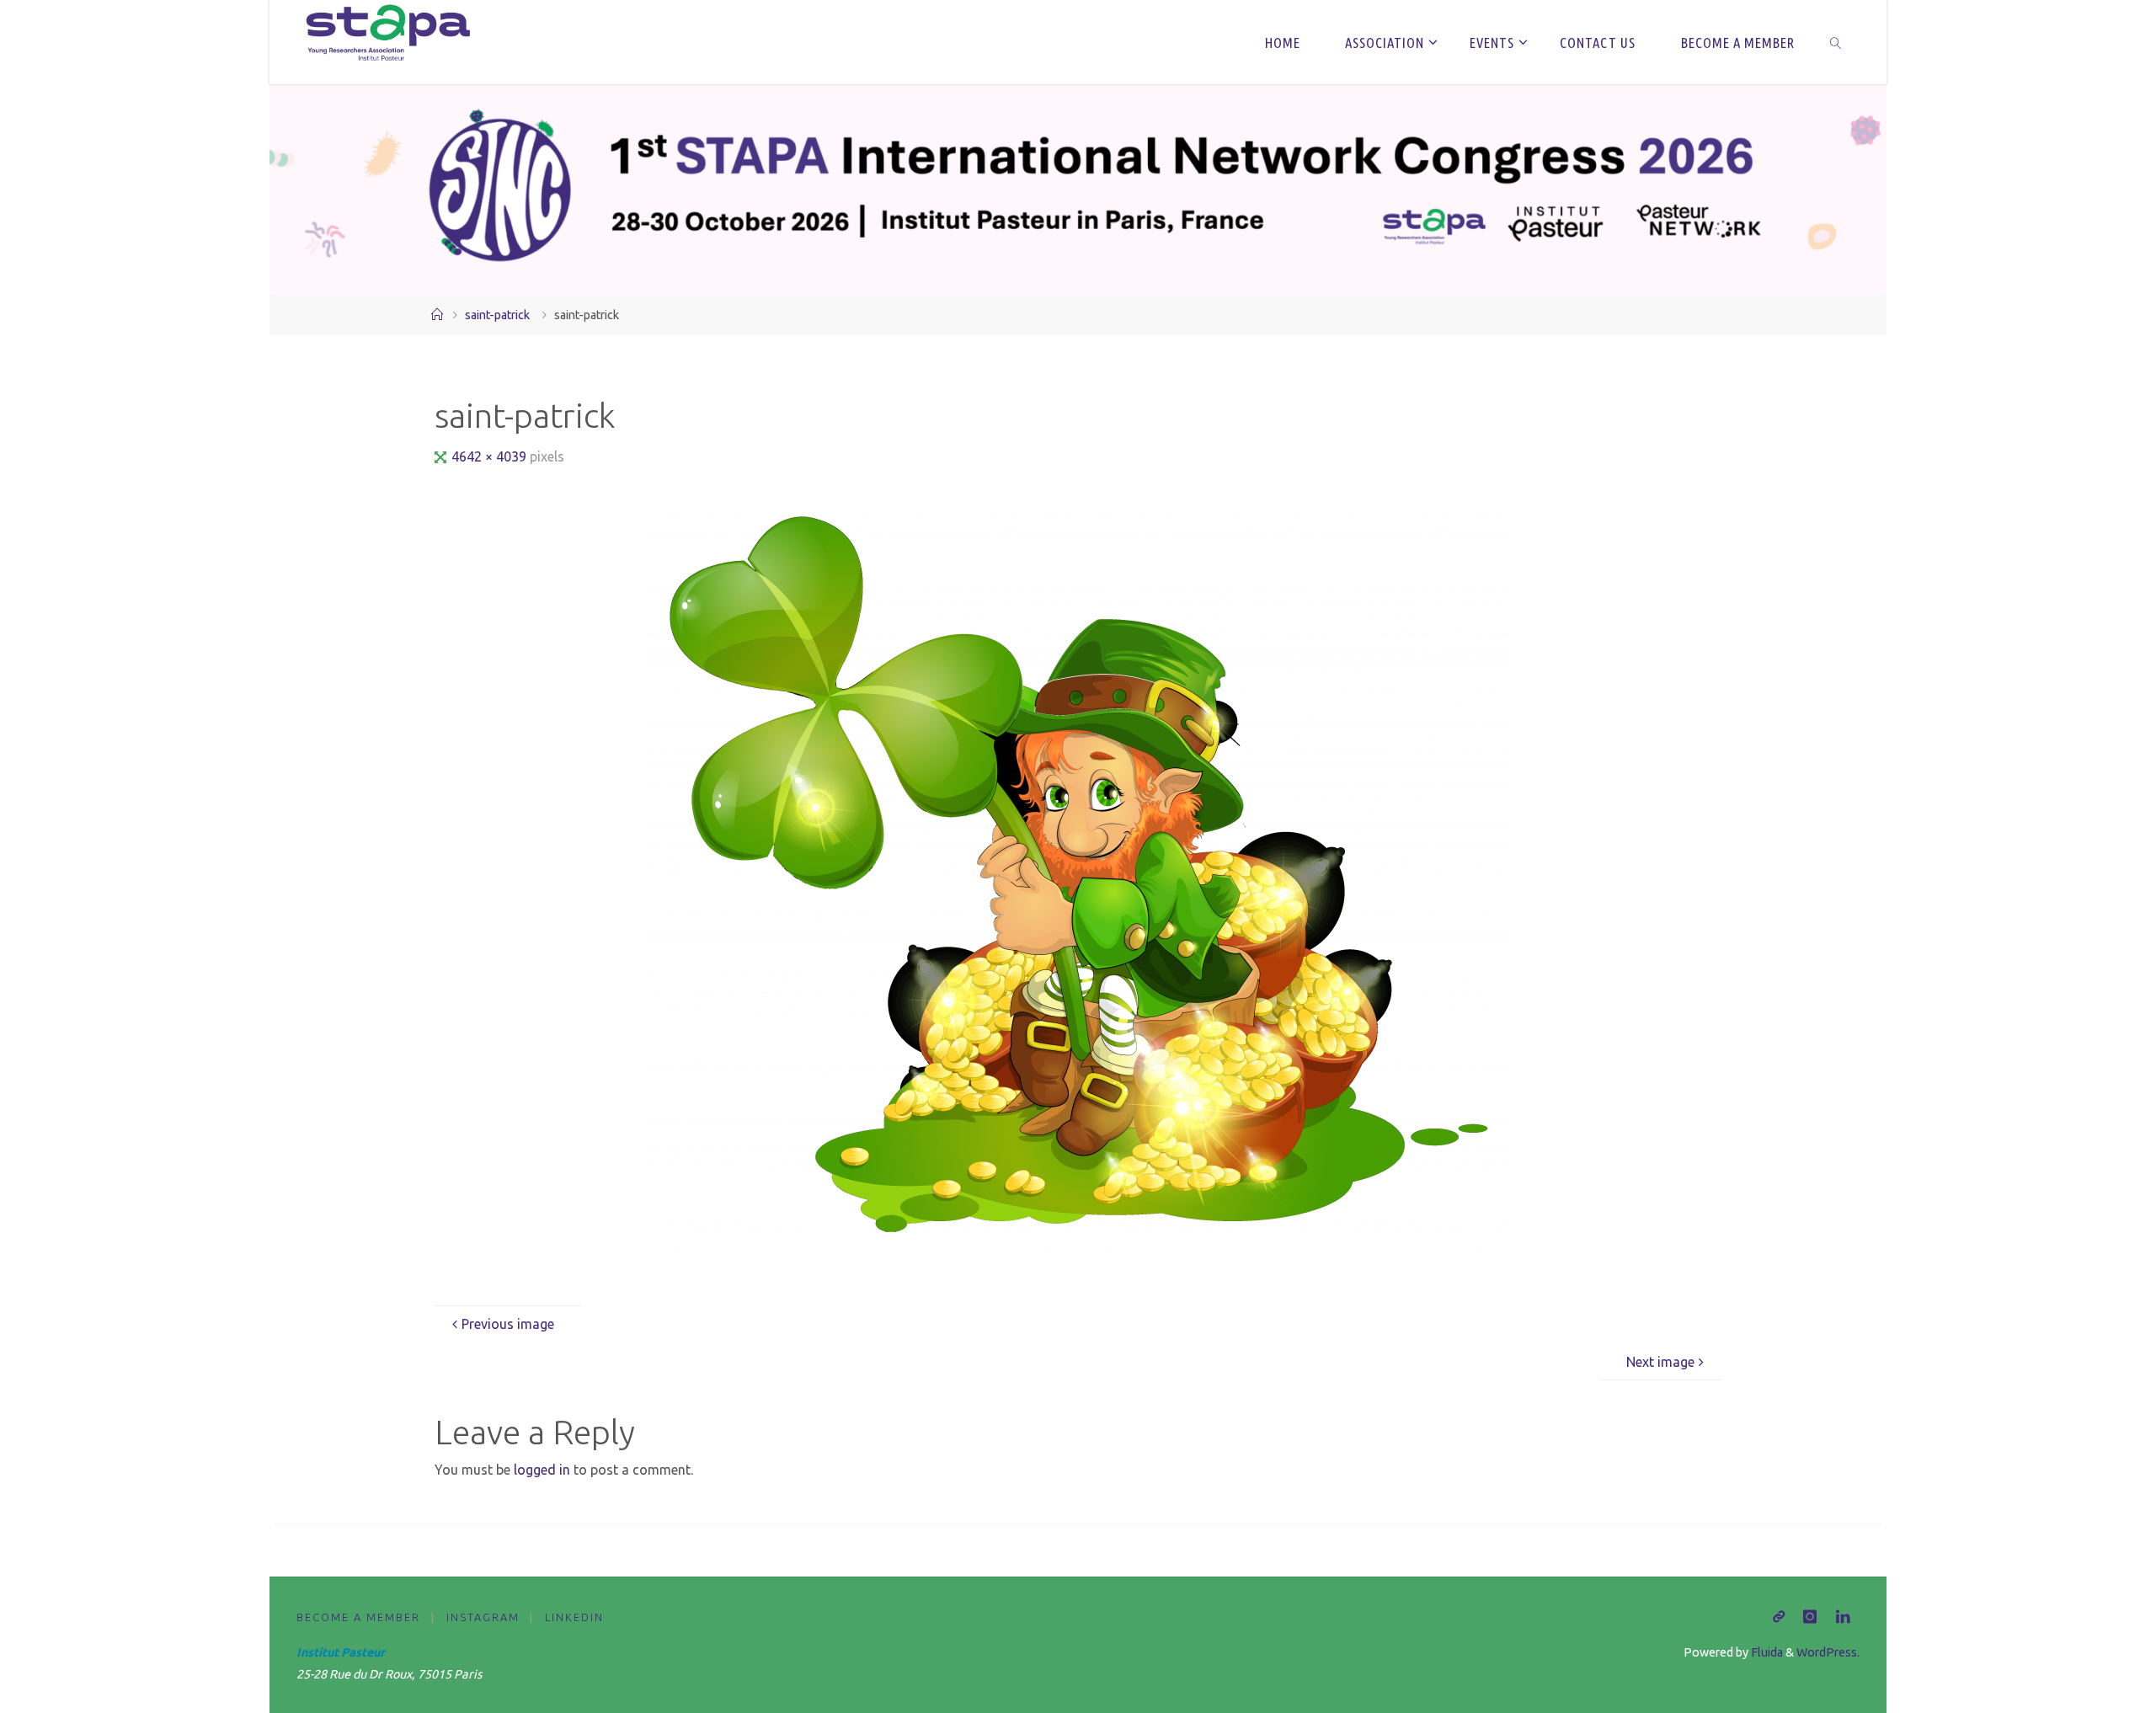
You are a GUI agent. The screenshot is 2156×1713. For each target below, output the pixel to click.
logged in (542, 1470)
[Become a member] (1779, 1617)
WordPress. (1828, 1652)
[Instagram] (1810, 1617)
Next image (1660, 1362)
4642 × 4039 (491, 456)
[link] (1835, 42)
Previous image (508, 1324)
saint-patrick (497, 315)
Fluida (1766, 1652)
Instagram (483, 1617)
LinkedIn (574, 1617)
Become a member (358, 1617)
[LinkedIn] (1843, 1617)
